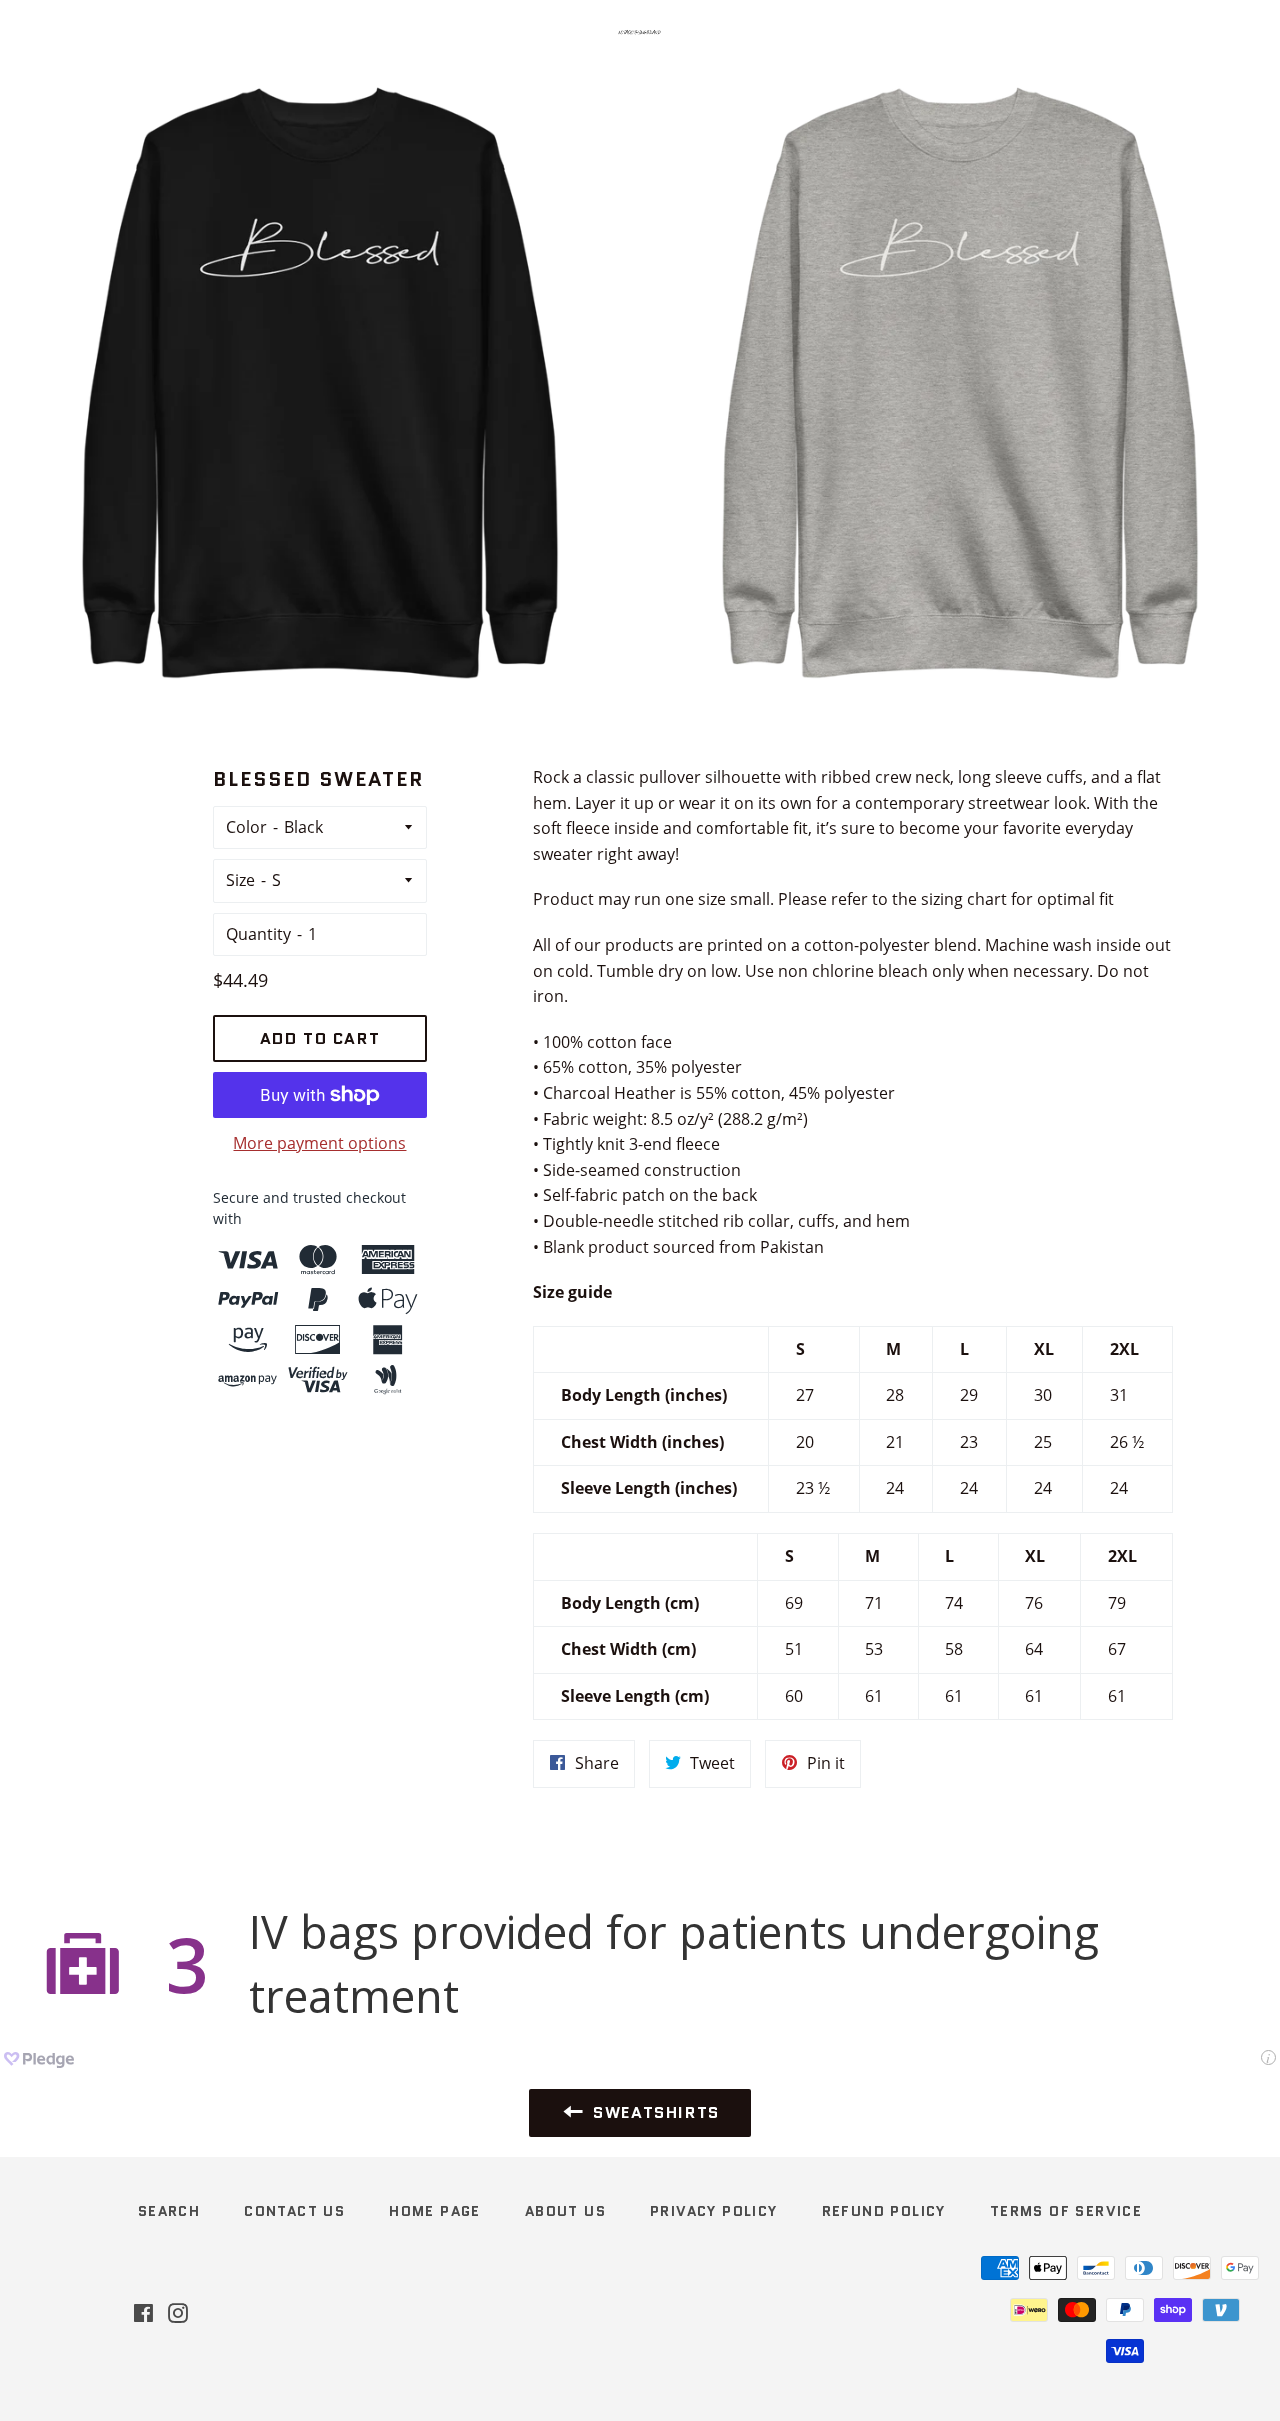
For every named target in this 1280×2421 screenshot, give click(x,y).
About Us (565, 2211)
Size (240, 880)
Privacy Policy (714, 2211)
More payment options (319, 1143)
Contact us (294, 2211)
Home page (435, 2211)
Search (169, 2211)
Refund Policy (884, 2211)
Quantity (258, 934)
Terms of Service (1066, 2211)
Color (246, 827)
